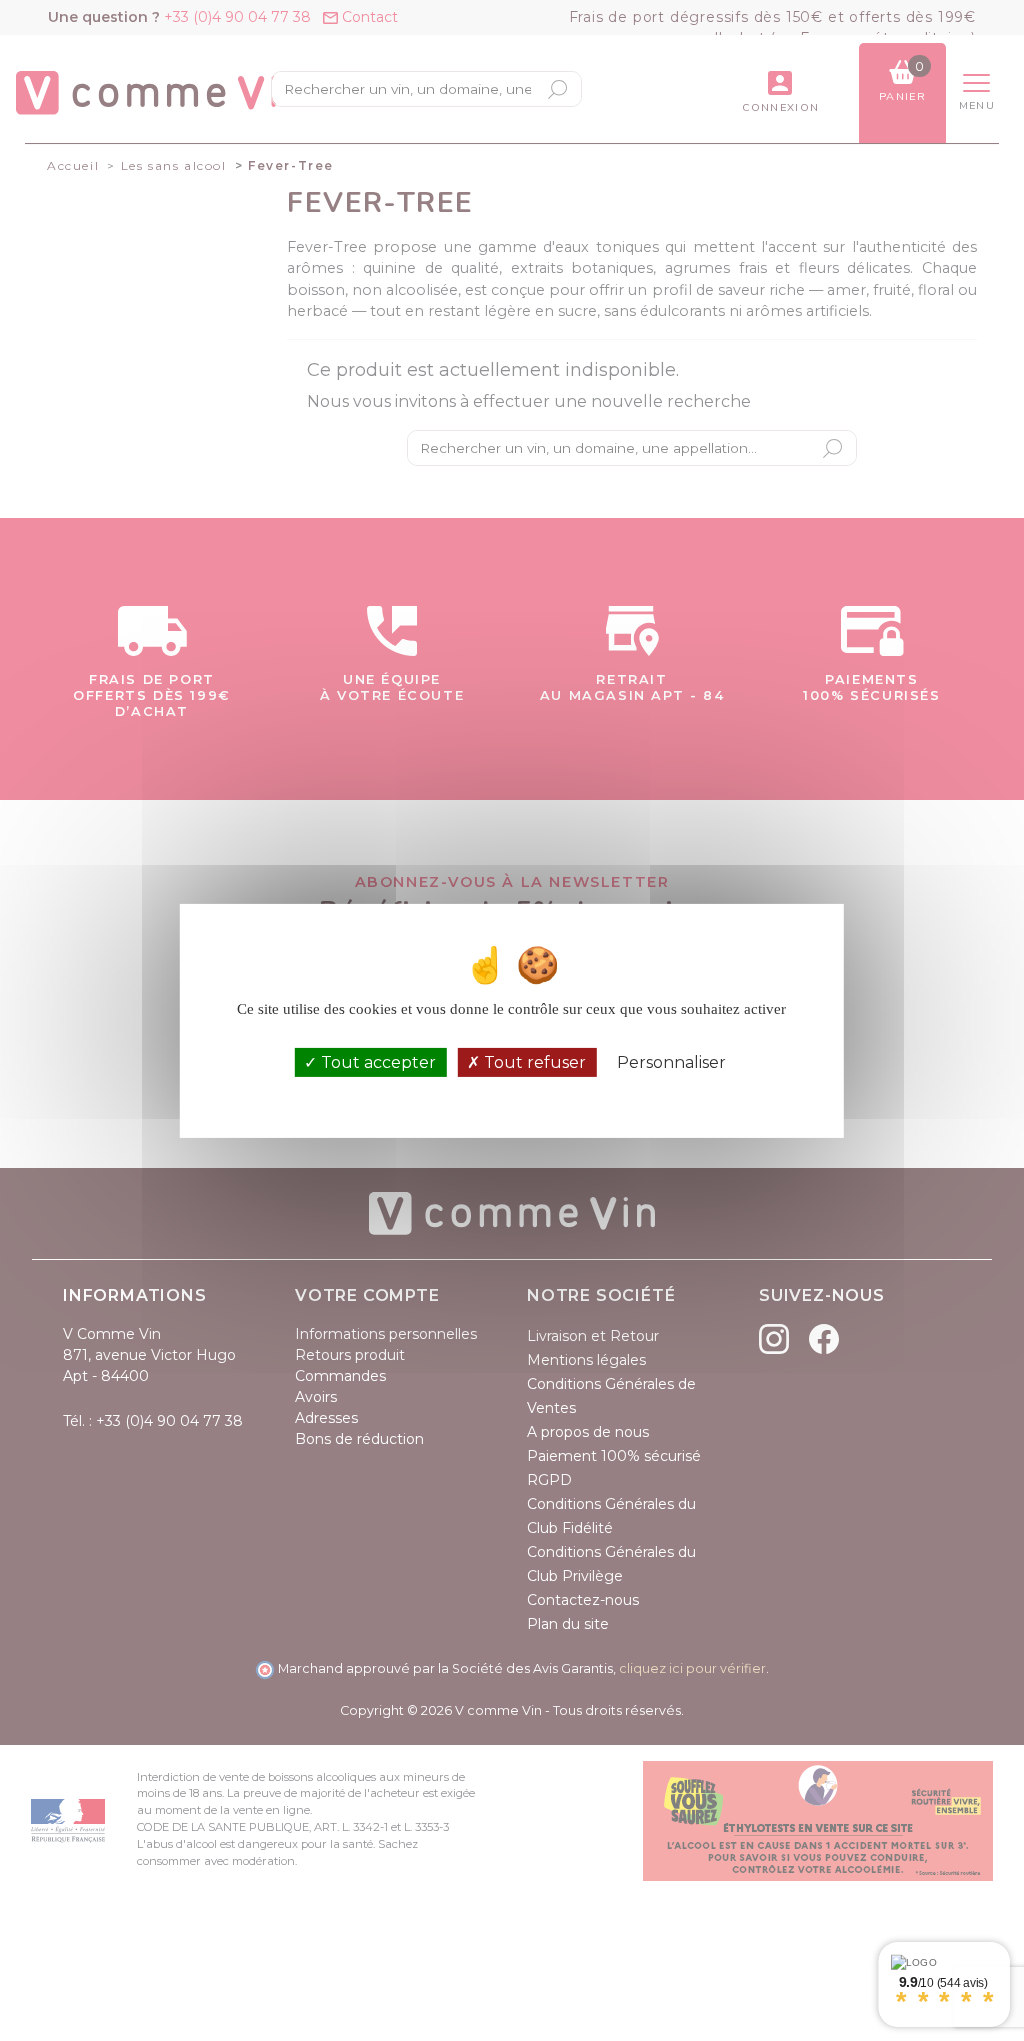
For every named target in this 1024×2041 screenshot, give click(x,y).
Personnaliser (671, 1062)
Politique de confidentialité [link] (511, 1091)
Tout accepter (376, 1062)
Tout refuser (533, 1062)
